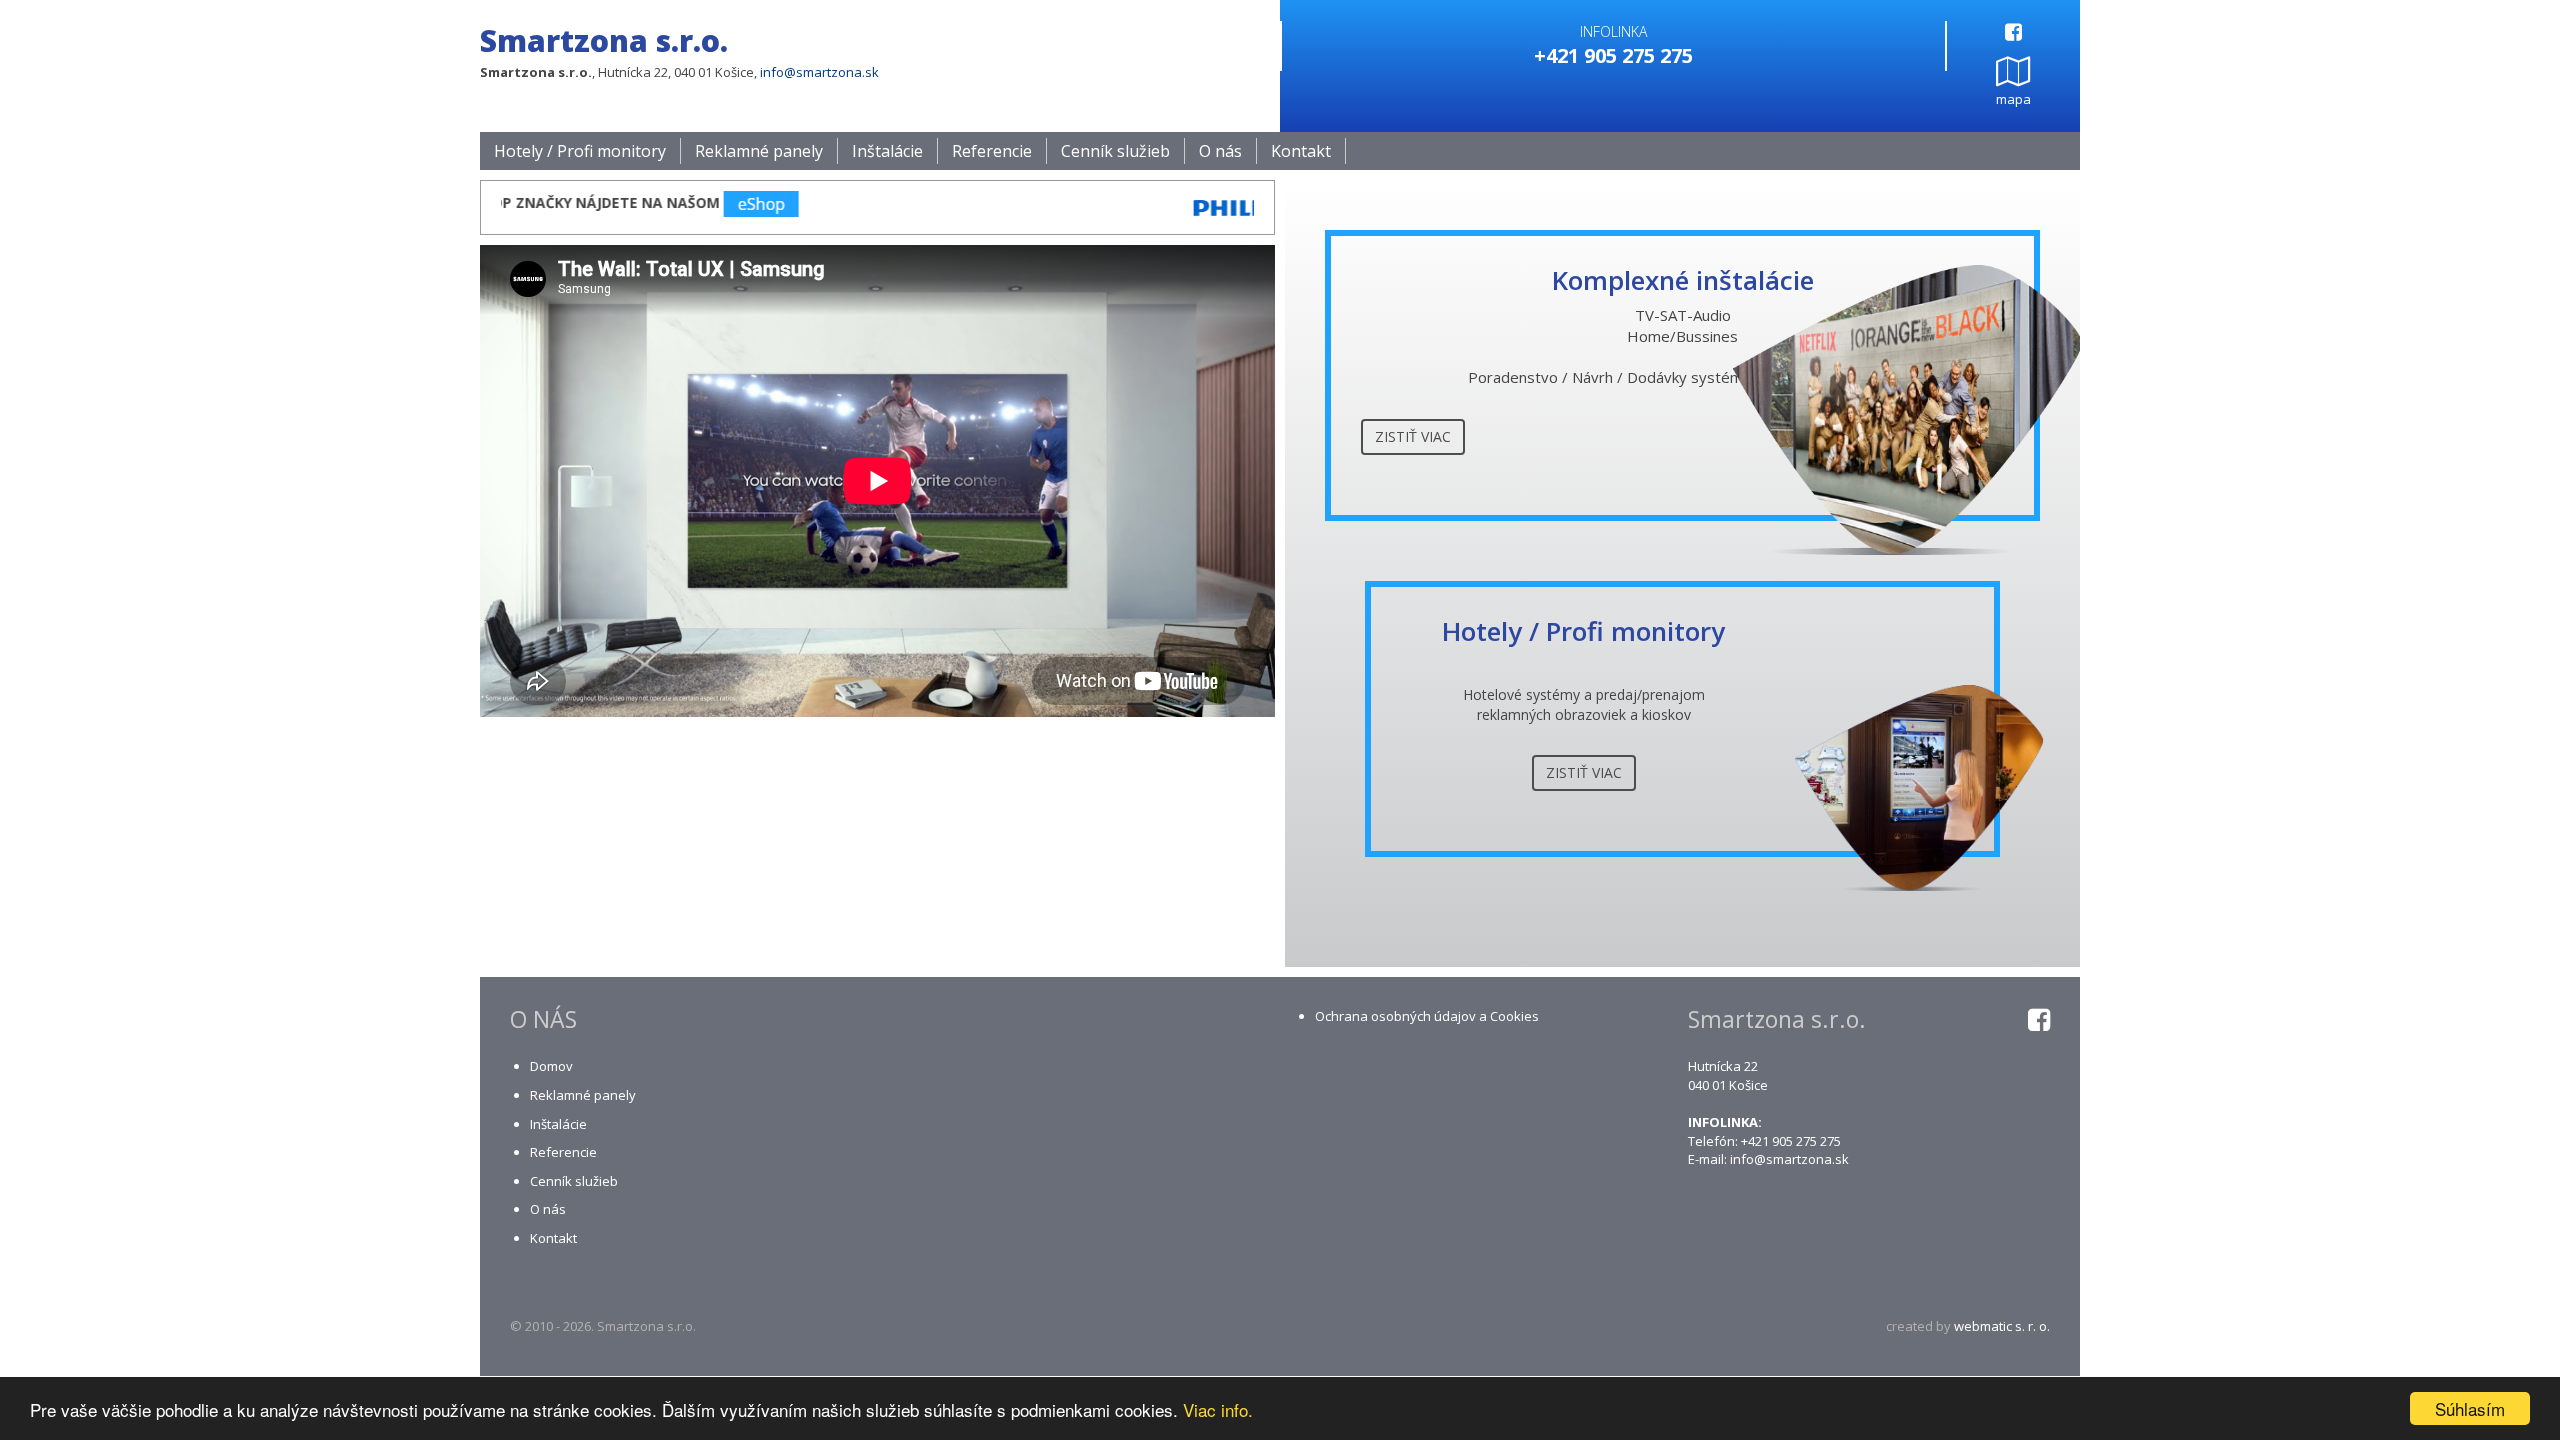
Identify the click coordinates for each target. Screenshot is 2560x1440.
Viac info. (1218, 1409)
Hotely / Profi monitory (580, 151)
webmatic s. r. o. (2002, 1326)
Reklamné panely (759, 151)
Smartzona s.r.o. (604, 40)
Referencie (992, 151)
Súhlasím (2470, 1408)
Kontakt (1301, 151)
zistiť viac (1413, 436)
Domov (551, 1066)
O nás (1220, 151)
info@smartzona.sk (819, 72)
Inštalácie (887, 151)
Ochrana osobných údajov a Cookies (1427, 1016)
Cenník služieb (1115, 151)
